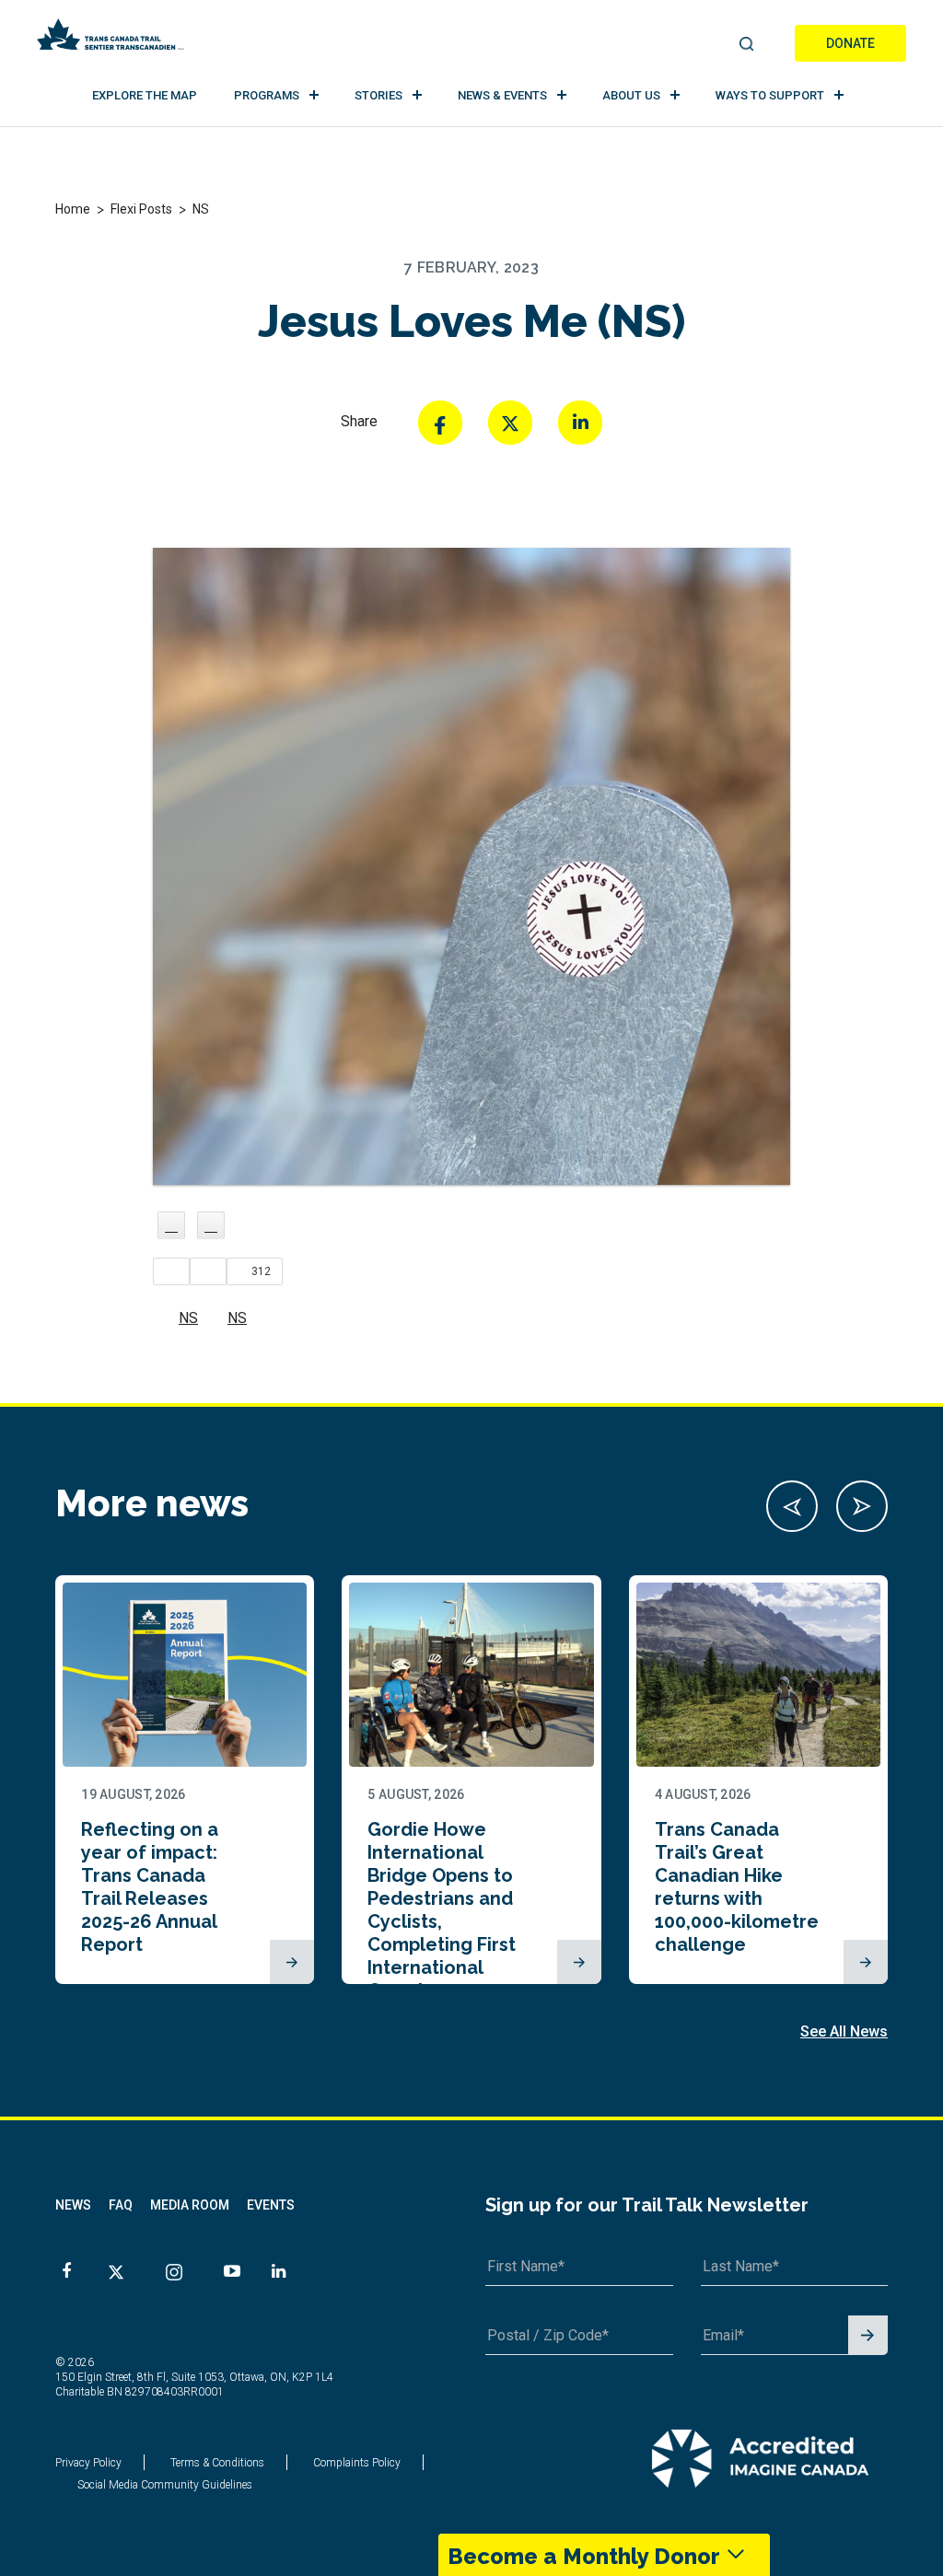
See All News (844, 2031)
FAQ (121, 2205)
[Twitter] (510, 423)
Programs (267, 95)
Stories (378, 95)
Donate (850, 43)
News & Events (502, 95)
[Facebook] (440, 423)
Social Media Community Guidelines (165, 2485)
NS (188, 1318)
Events (271, 2205)
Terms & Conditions (217, 2463)
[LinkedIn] (580, 423)
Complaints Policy (357, 2463)
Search (746, 45)
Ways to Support (770, 95)
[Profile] (171, 1225)
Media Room (190, 2205)
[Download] (211, 1225)
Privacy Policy (88, 2463)
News (73, 2205)
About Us (631, 95)
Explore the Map (145, 95)
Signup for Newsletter (868, 2336)
